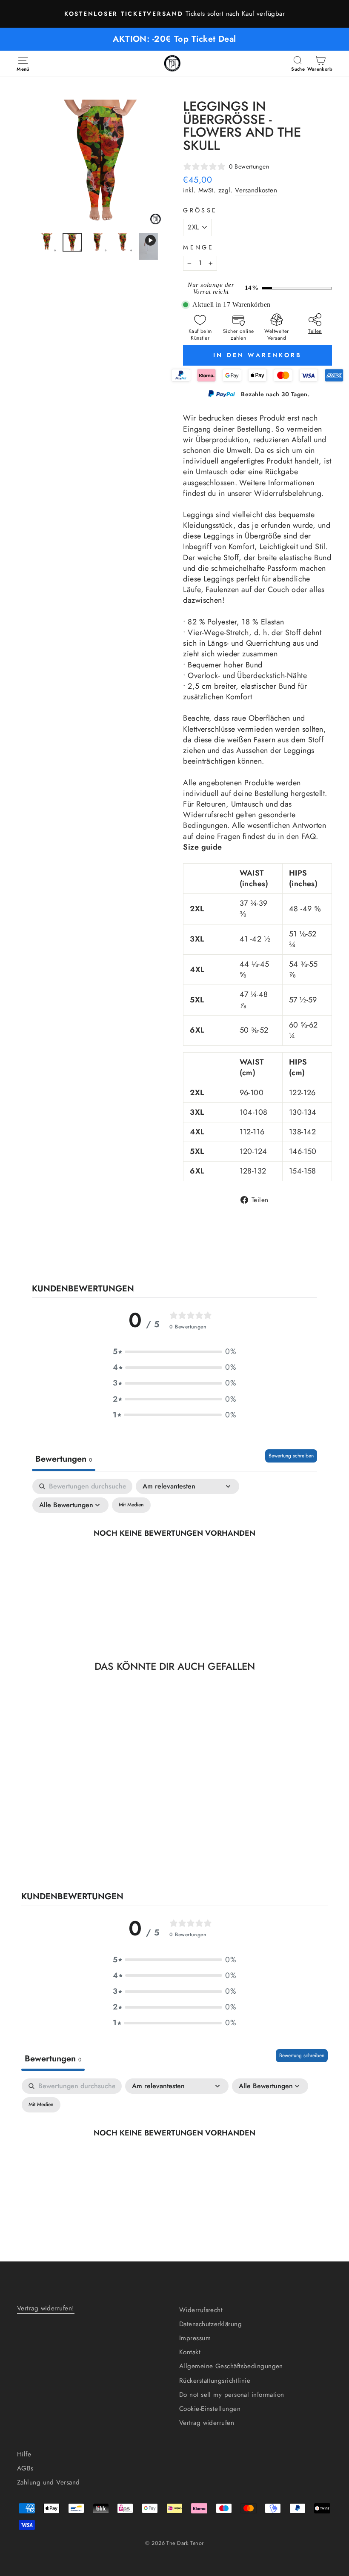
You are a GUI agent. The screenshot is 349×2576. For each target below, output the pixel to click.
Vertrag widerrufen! (46, 2308)
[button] (174, 1352)
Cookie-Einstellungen (210, 2409)
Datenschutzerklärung (210, 2324)
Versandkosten (256, 190)
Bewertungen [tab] (64, 1459)
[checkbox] (131, 1505)
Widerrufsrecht (201, 2310)
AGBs (25, 2468)
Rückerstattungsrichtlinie (215, 2381)
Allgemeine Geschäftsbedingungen (231, 2366)
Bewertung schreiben (291, 1456)
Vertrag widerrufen (207, 2423)
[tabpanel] (174, 1552)
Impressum (195, 2338)
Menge (198, 247)
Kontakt (190, 2352)
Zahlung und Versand (49, 2482)
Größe (200, 210)
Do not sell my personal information (232, 2395)
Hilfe (24, 2454)
